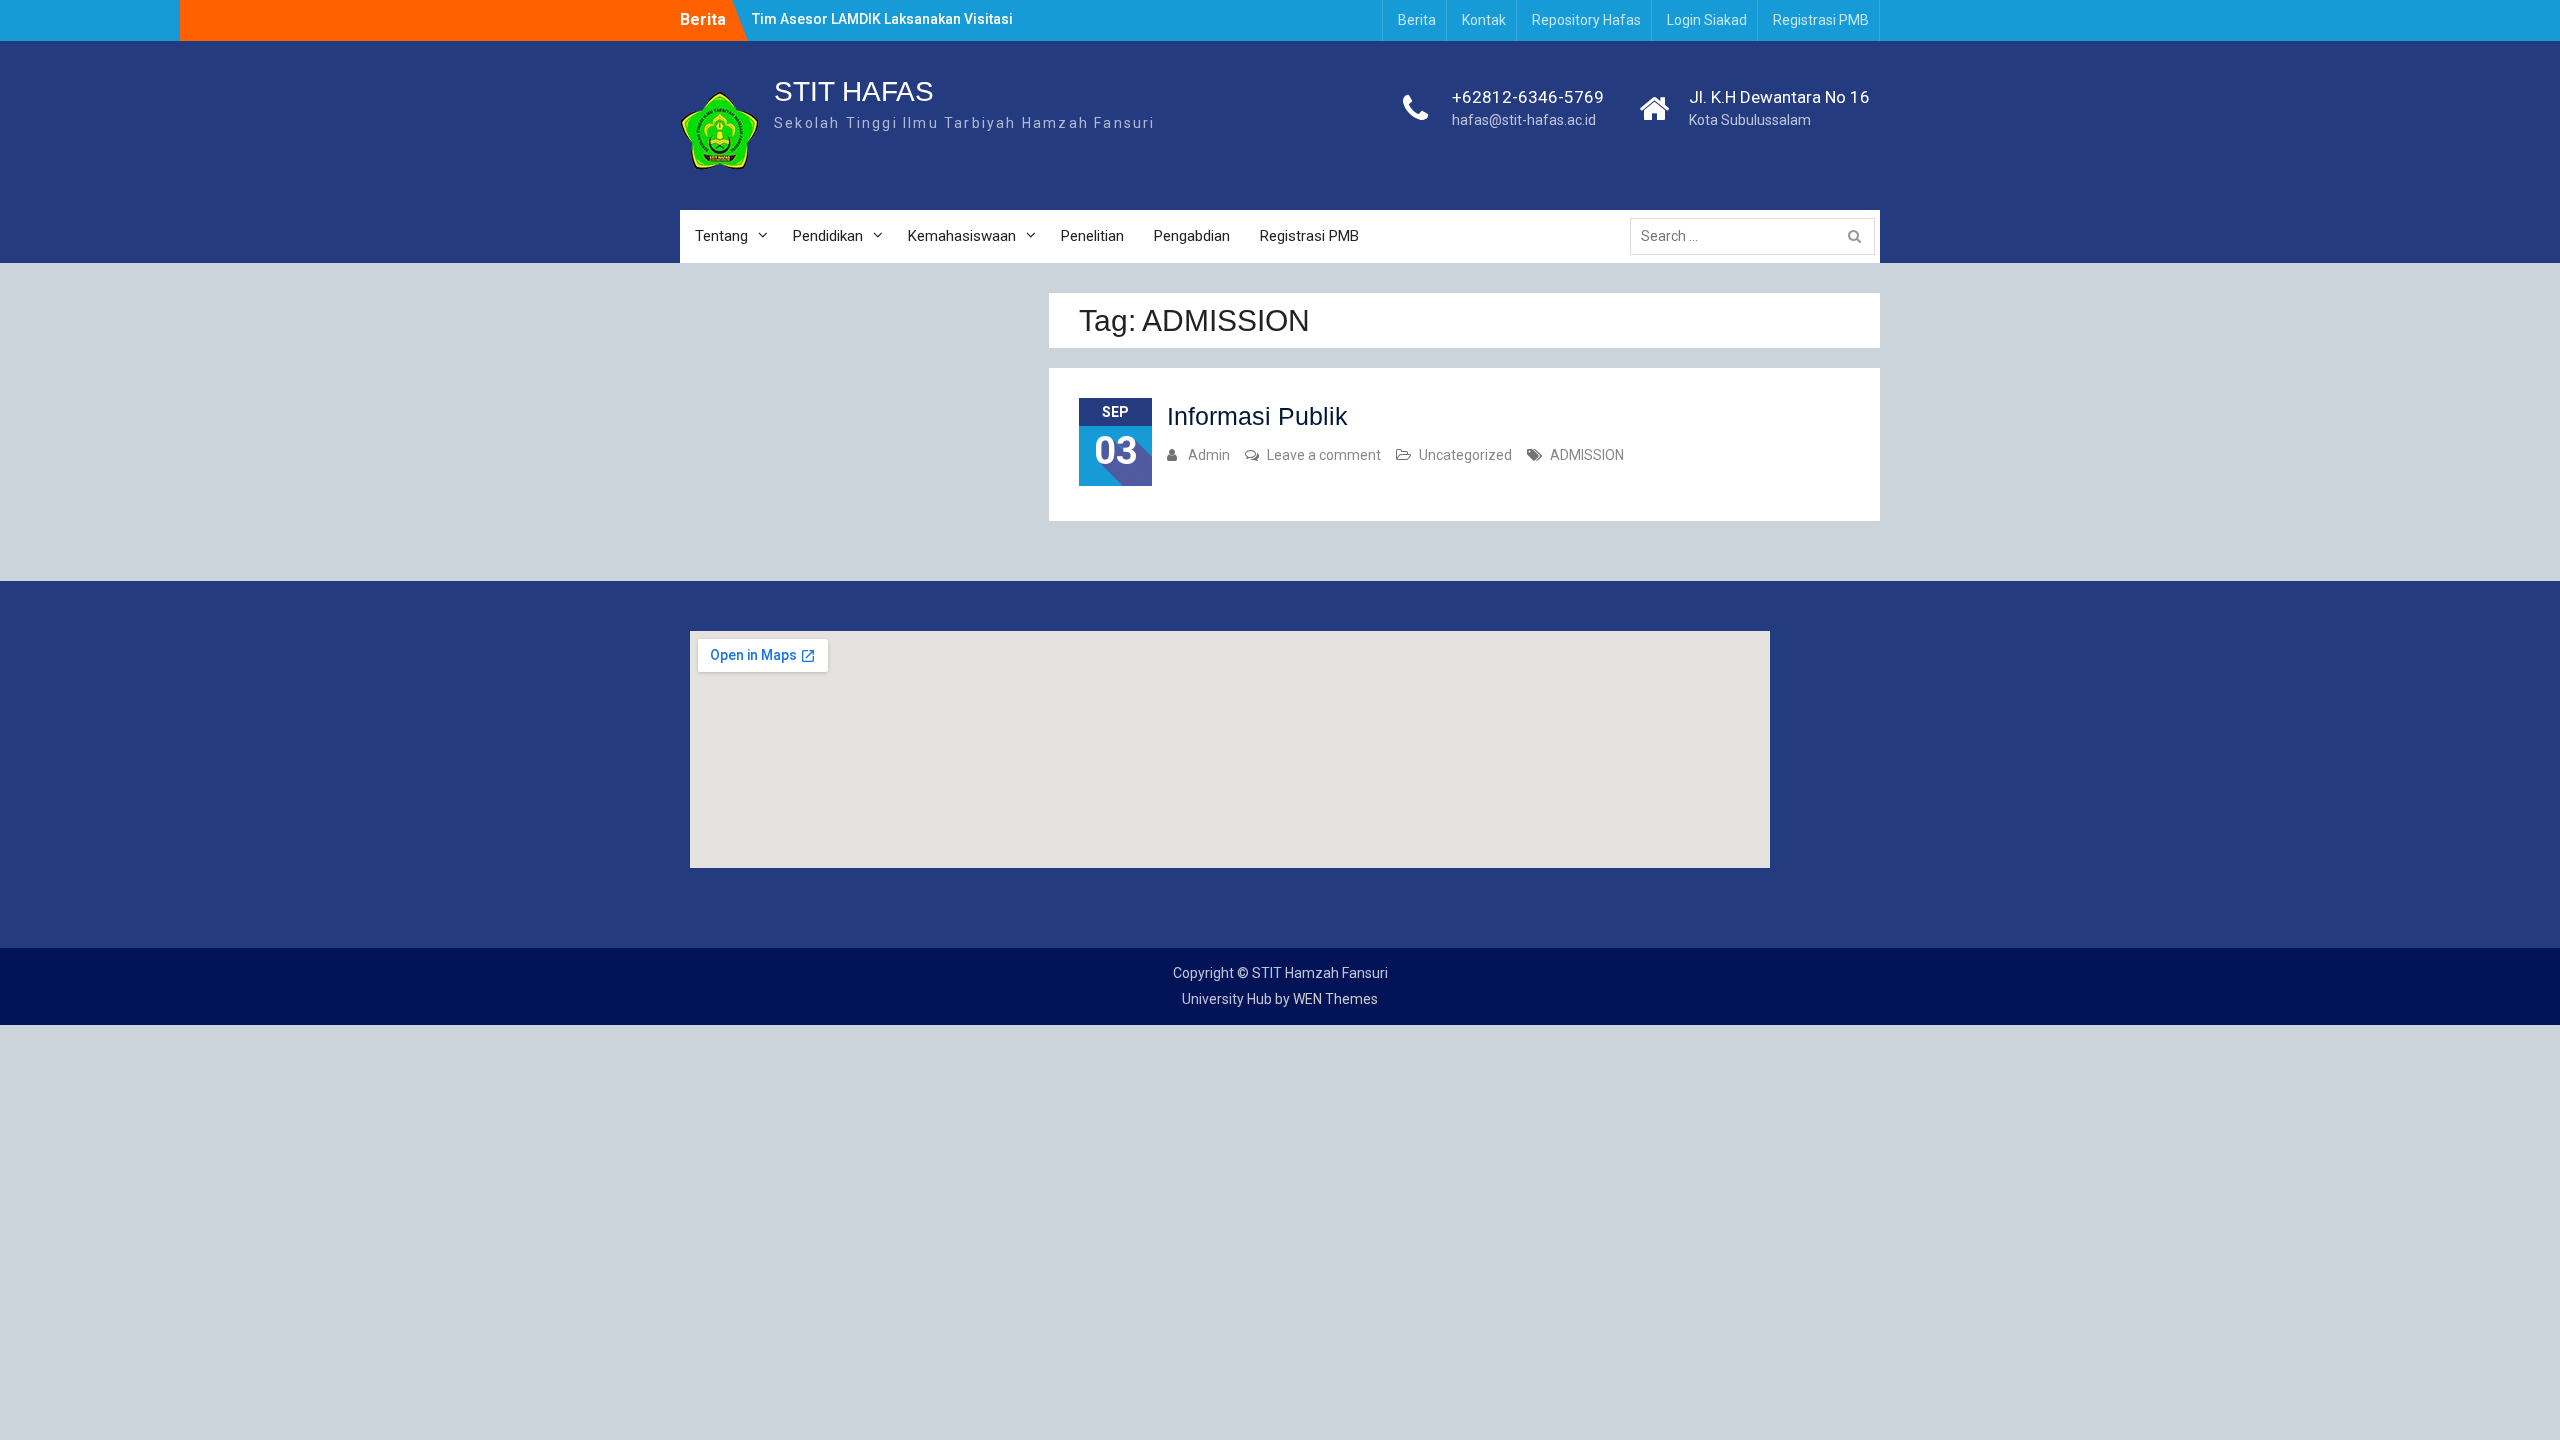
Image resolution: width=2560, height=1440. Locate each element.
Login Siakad (1707, 20)
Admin (1209, 455)
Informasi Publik (1257, 416)
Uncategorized (1465, 455)
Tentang (721, 236)
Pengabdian (1192, 236)
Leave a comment (1324, 455)
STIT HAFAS (854, 91)
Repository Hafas (1586, 20)
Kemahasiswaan (962, 236)
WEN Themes (1335, 999)
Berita (1417, 20)
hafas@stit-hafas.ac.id (1524, 120)
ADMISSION (1587, 455)
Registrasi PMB (1821, 20)
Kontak (1484, 20)
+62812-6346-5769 (1528, 97)
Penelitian (1092, 236)
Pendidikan (828, 236)
